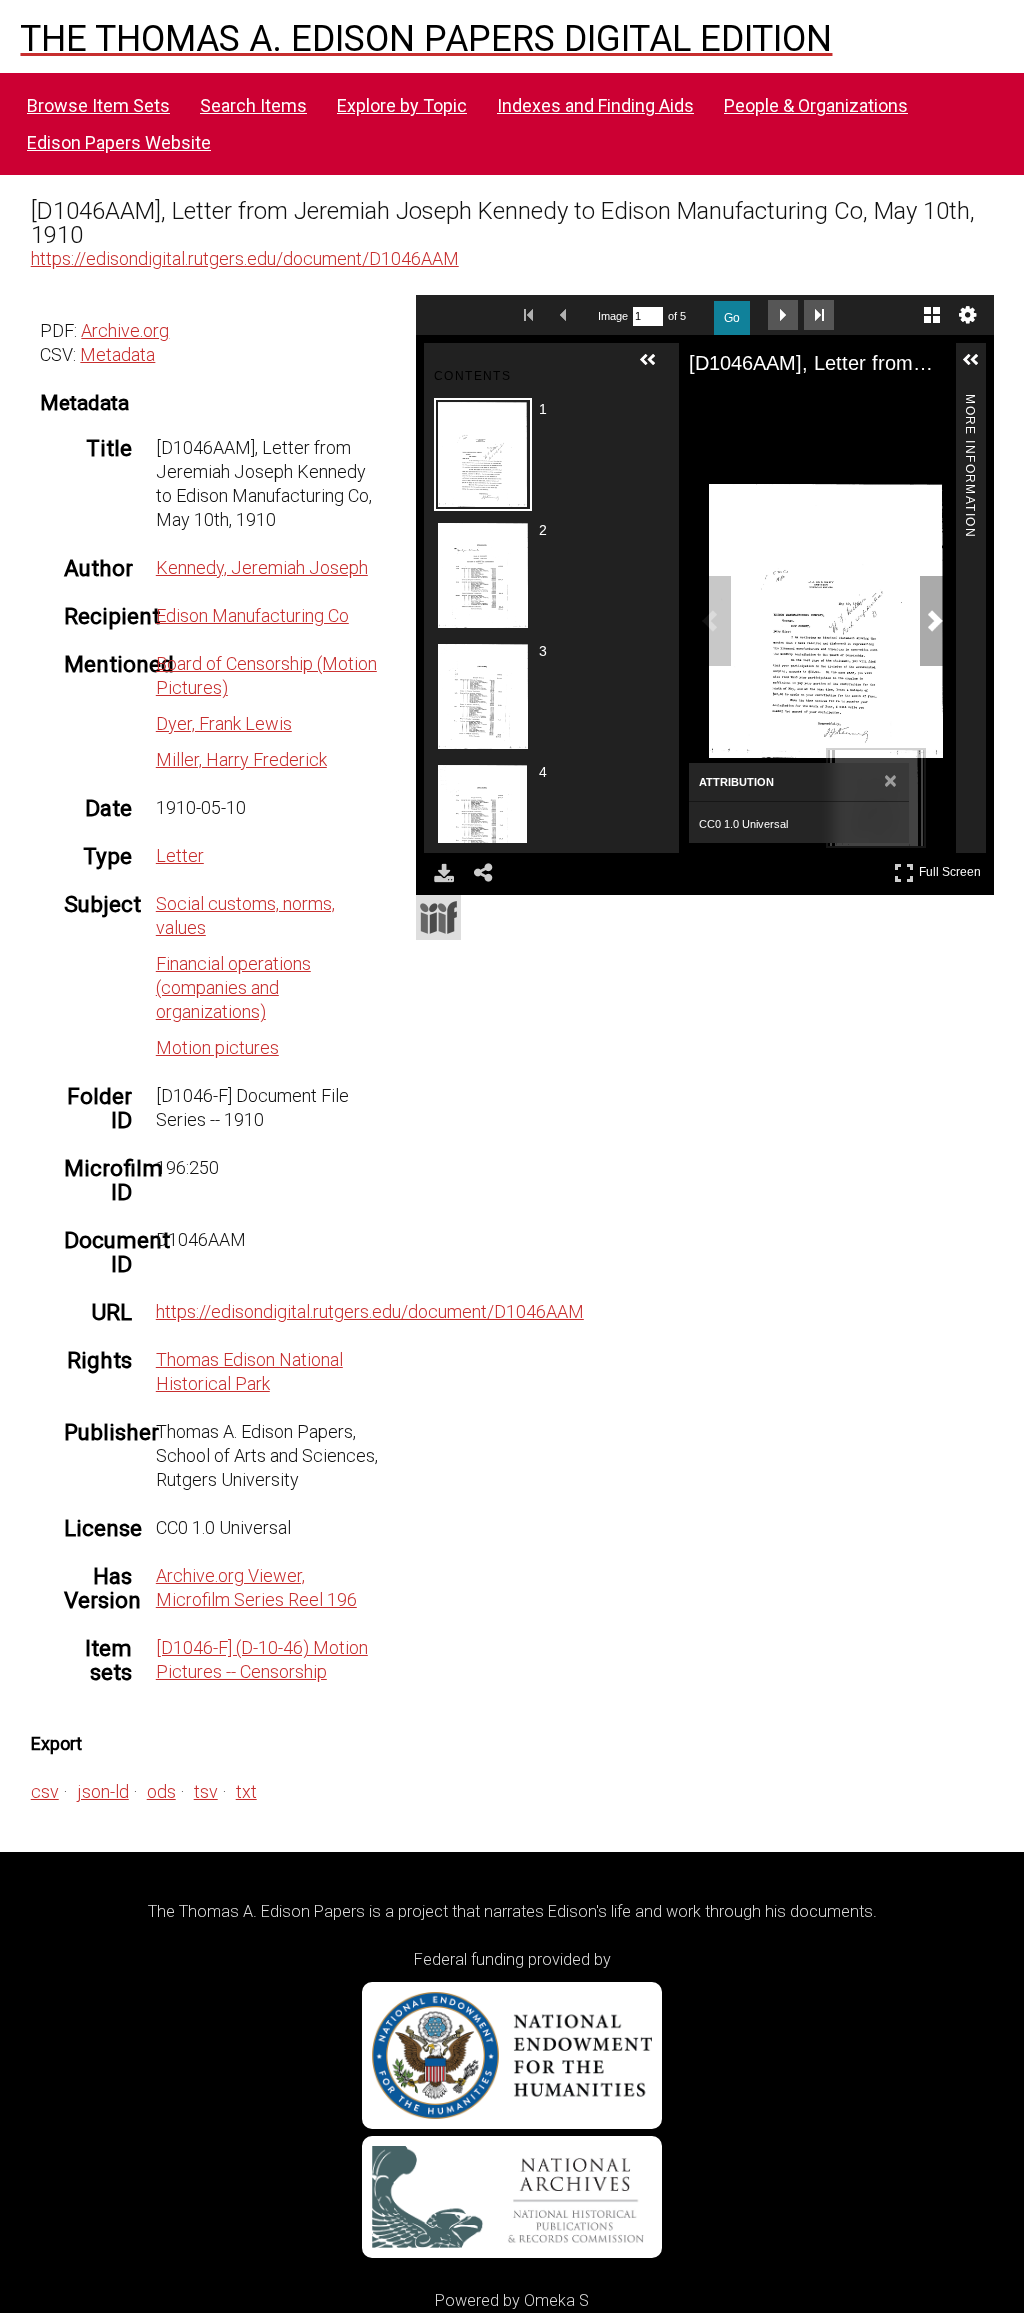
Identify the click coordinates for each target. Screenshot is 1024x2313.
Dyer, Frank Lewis (224, 723)
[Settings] (968, 315)
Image (613, 316)
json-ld (103, 1791)
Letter (180, 855)
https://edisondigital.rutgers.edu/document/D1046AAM (245, 258)
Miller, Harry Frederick (241, 759)
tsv (206, 1791)
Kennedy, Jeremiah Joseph (262, 567)
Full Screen (952, 868)
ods (161, 1791)
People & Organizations (816, 105)
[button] (656, 368)
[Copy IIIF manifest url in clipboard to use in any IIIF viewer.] (438, 917)
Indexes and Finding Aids (595, 105)
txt (246, 1791)
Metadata (117, 354)
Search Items (253, 105)
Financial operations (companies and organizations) (233, 987)
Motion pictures (217, 1047)
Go (732, 318)
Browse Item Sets (98, 105)
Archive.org (125, 330)
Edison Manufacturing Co (252, 615)
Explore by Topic (402, 105)
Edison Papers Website (119, 142)
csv (45, 1791)
